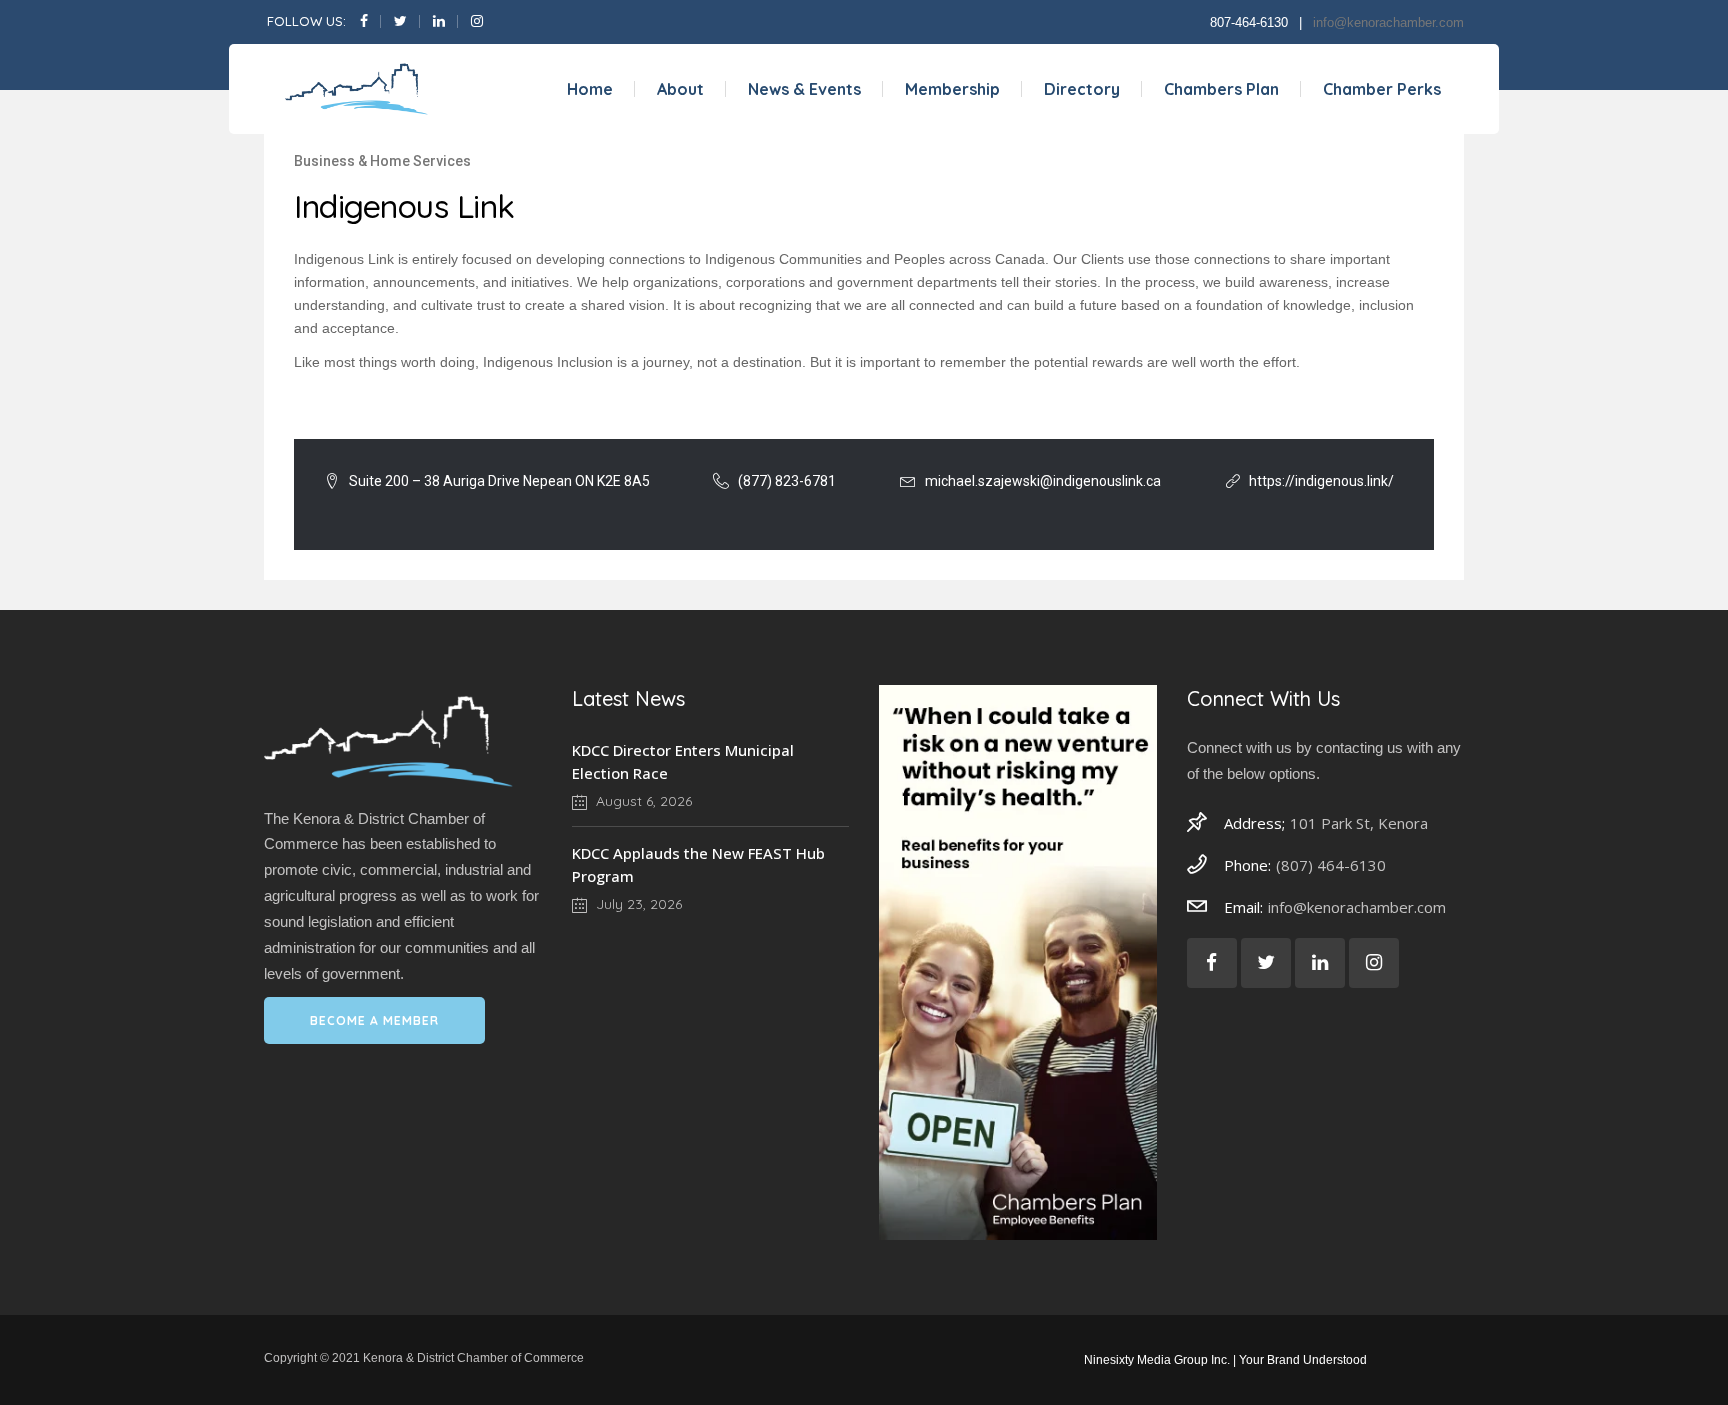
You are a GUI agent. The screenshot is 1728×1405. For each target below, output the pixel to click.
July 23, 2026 (637, 904)
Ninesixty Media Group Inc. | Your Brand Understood (1225, 1360)
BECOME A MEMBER (374, 1020)
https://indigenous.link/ (1321, 481)
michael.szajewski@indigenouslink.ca (1043, 481)
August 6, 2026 (642, 801)
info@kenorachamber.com (1388, 22)
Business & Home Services (382, 161)
